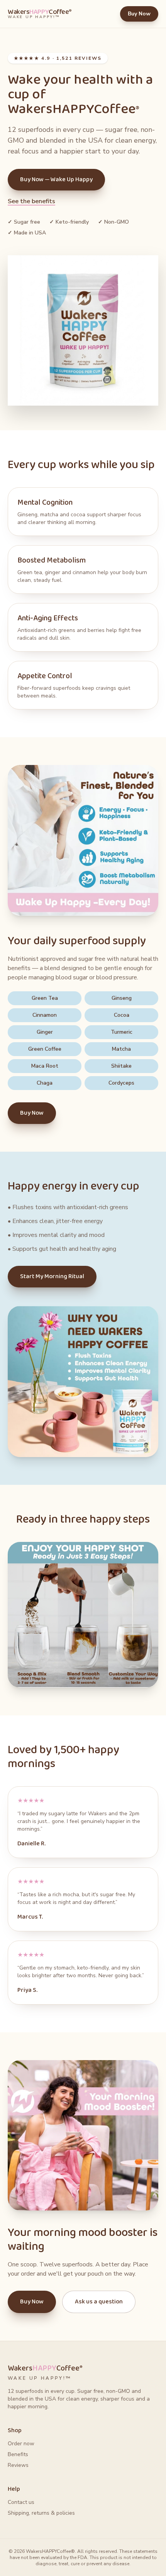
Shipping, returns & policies (41, 2513)
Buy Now (139, 14)
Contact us (21, 2502)
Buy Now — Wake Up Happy (56, 179)
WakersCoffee (40, 14)
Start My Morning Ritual (52, 1276)
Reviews (18, 2465)
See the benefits (31, 201)
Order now (21, 2444)
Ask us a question (99, 2302)
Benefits (18, 2454)
